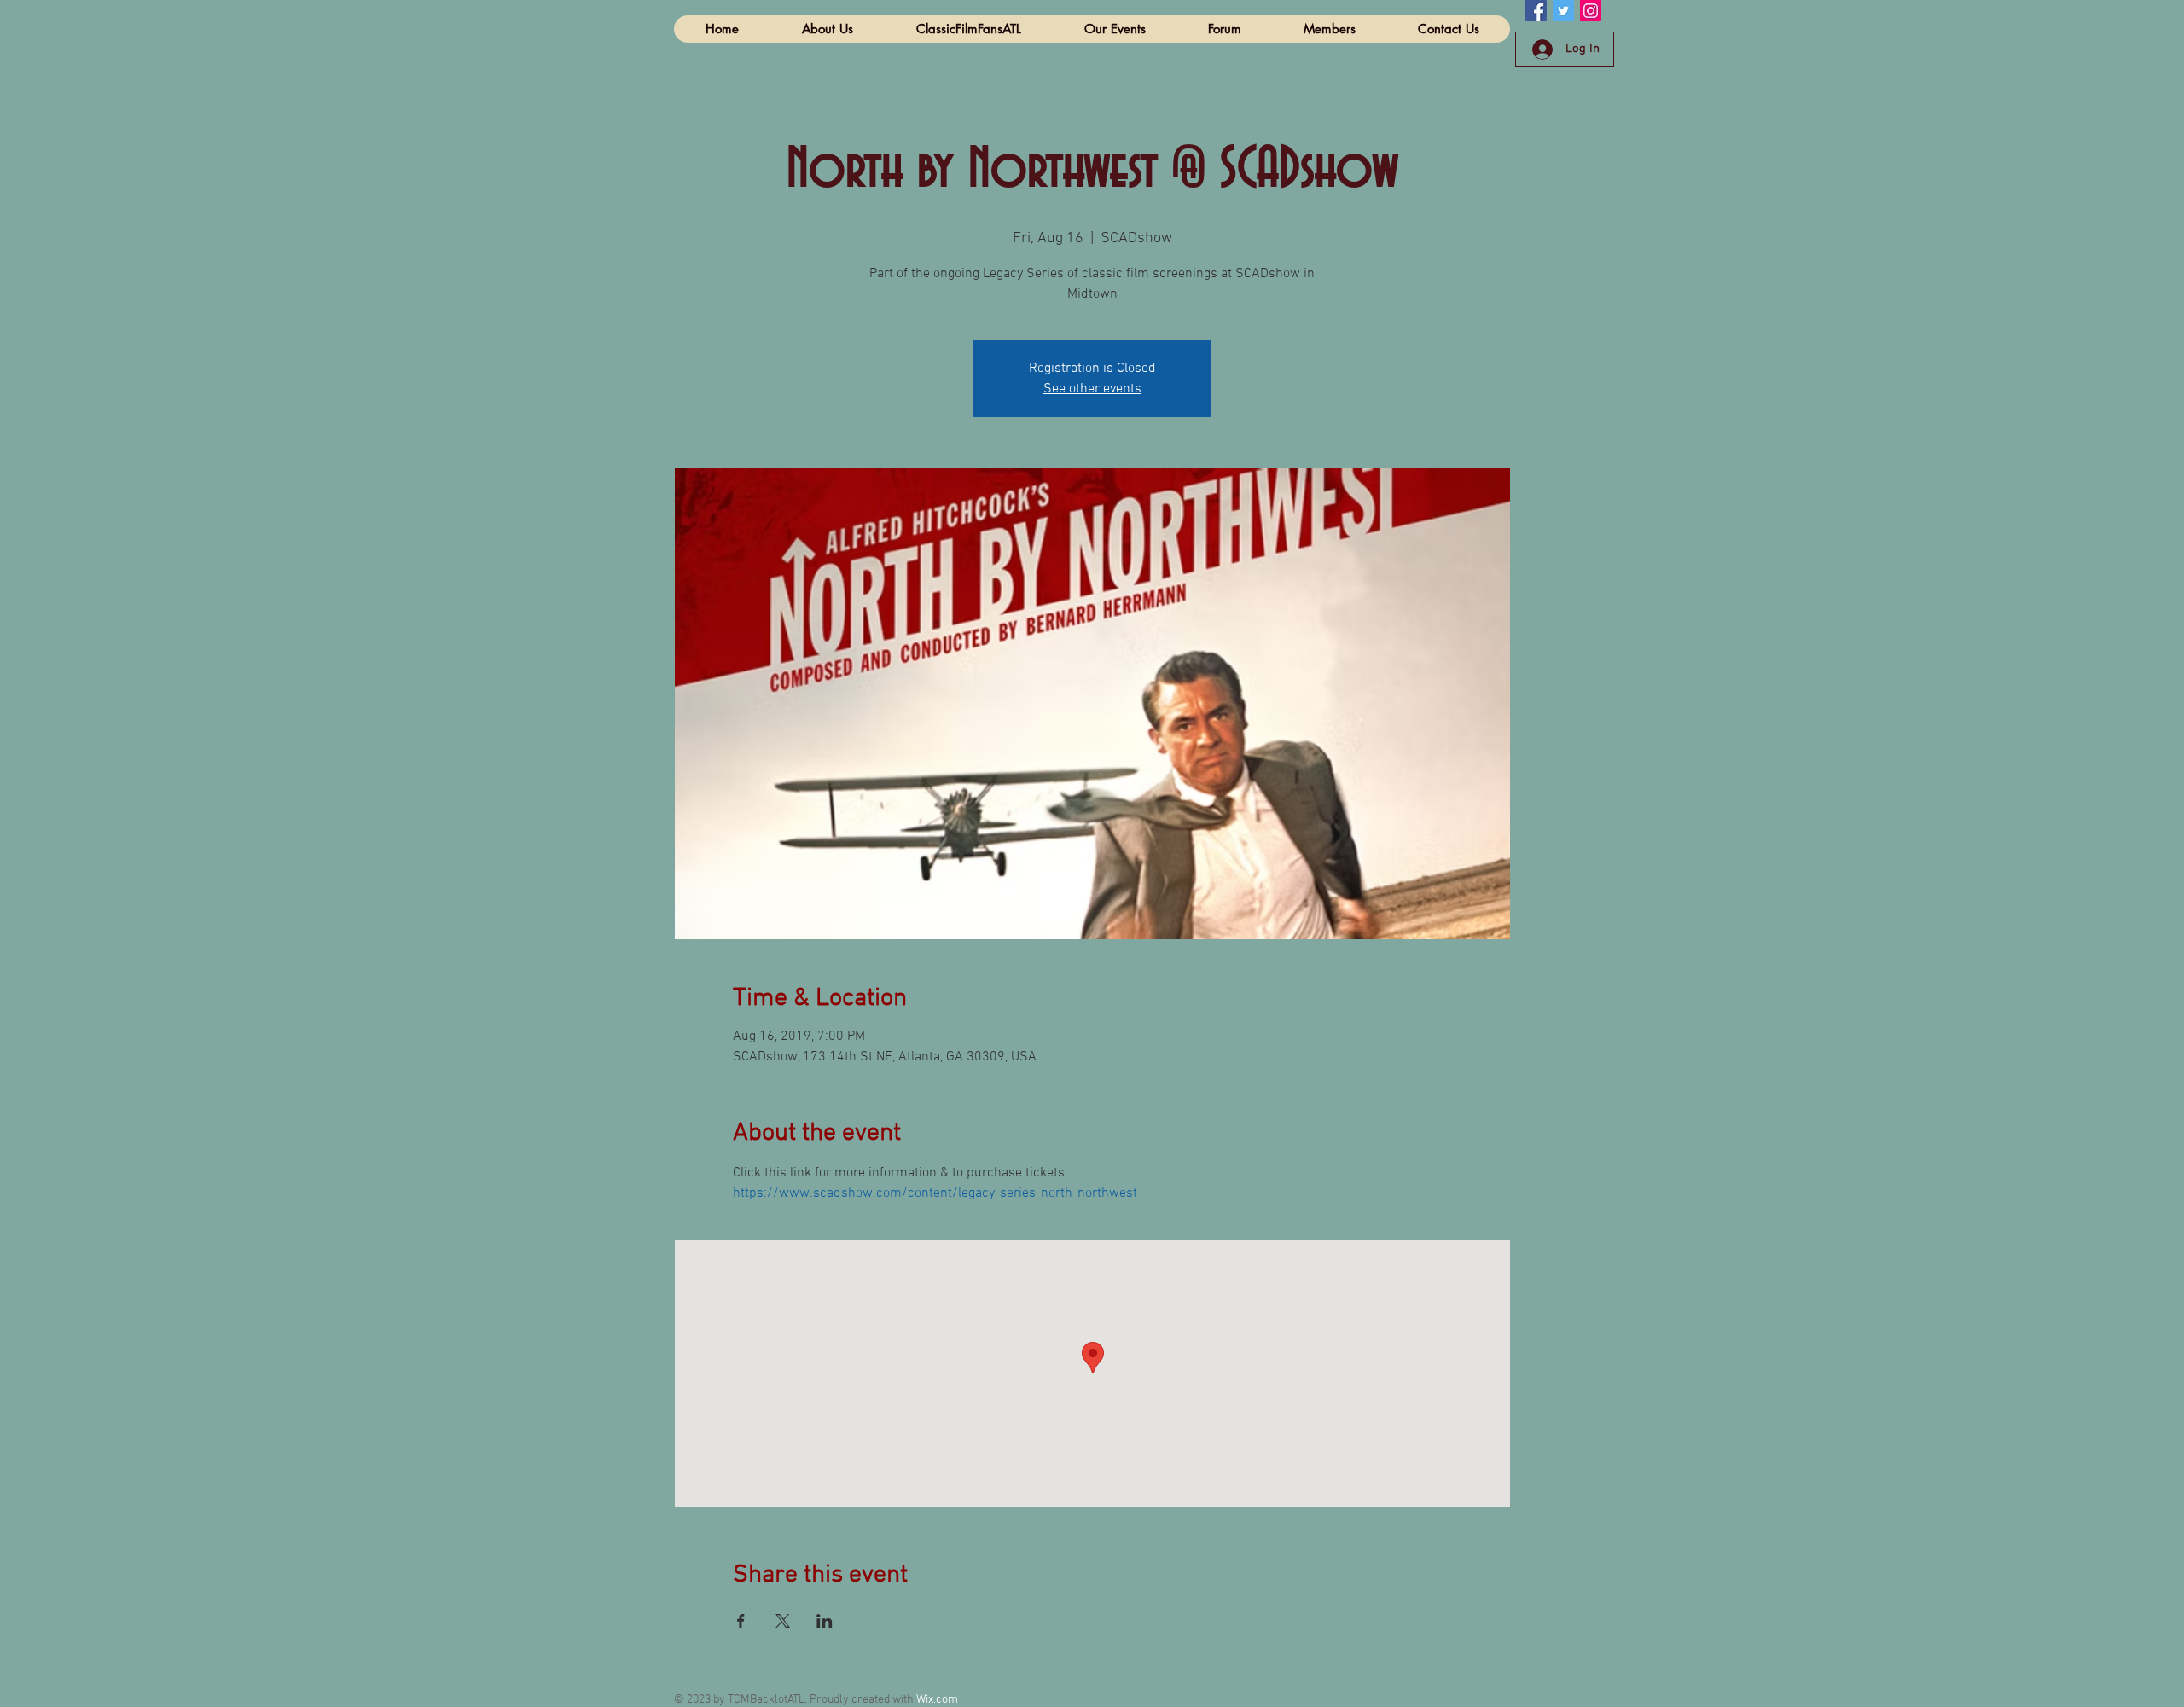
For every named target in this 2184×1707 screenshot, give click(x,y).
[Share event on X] (783, 1621)
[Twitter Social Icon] (1563, 11)
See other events (1092, 389)
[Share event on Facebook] (741, 1621)
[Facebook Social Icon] (1536, 11)
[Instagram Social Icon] (1591, 11)
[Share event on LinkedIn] (825, 1621)
